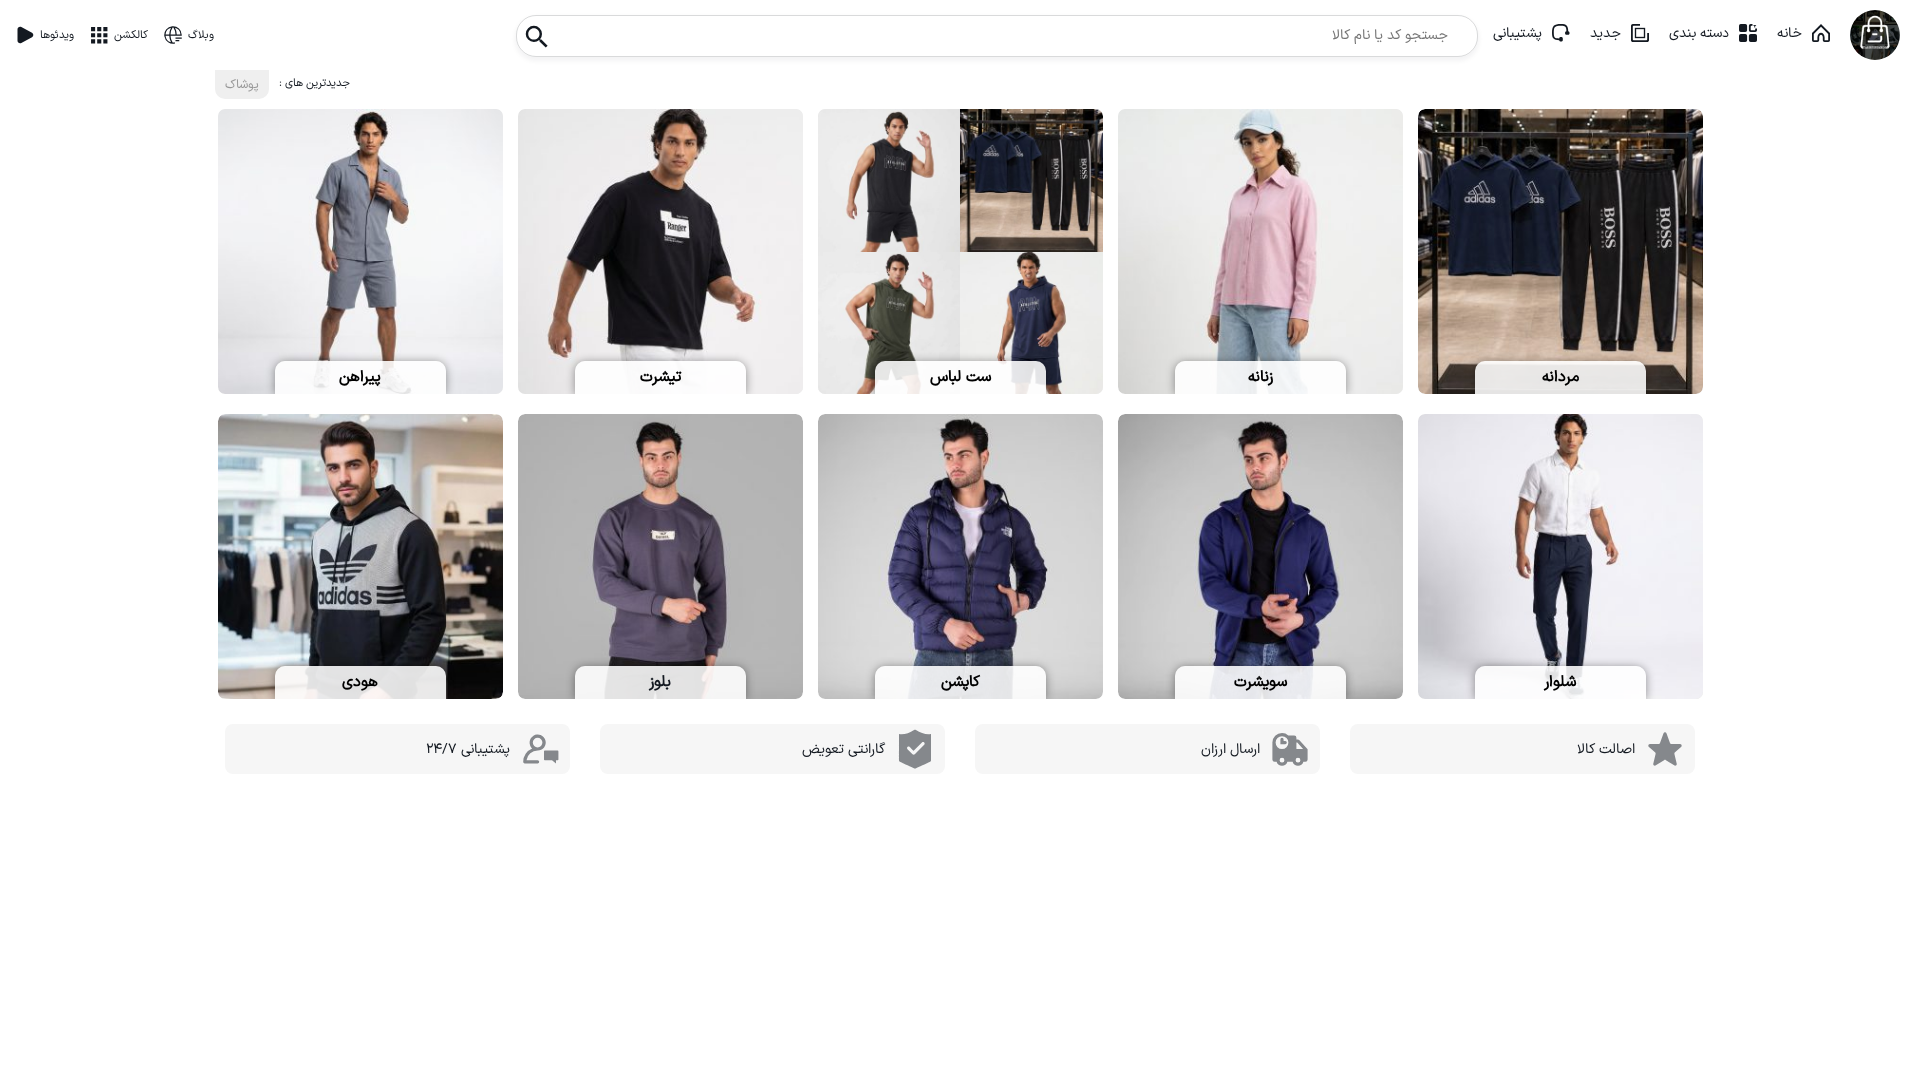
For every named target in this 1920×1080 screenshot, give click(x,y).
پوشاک (242, 84)
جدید (1605, 33)
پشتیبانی (1517, 33)
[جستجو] (537, 30)
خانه (1789, 33)
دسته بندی (1699, 33)
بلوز (660, 682)
